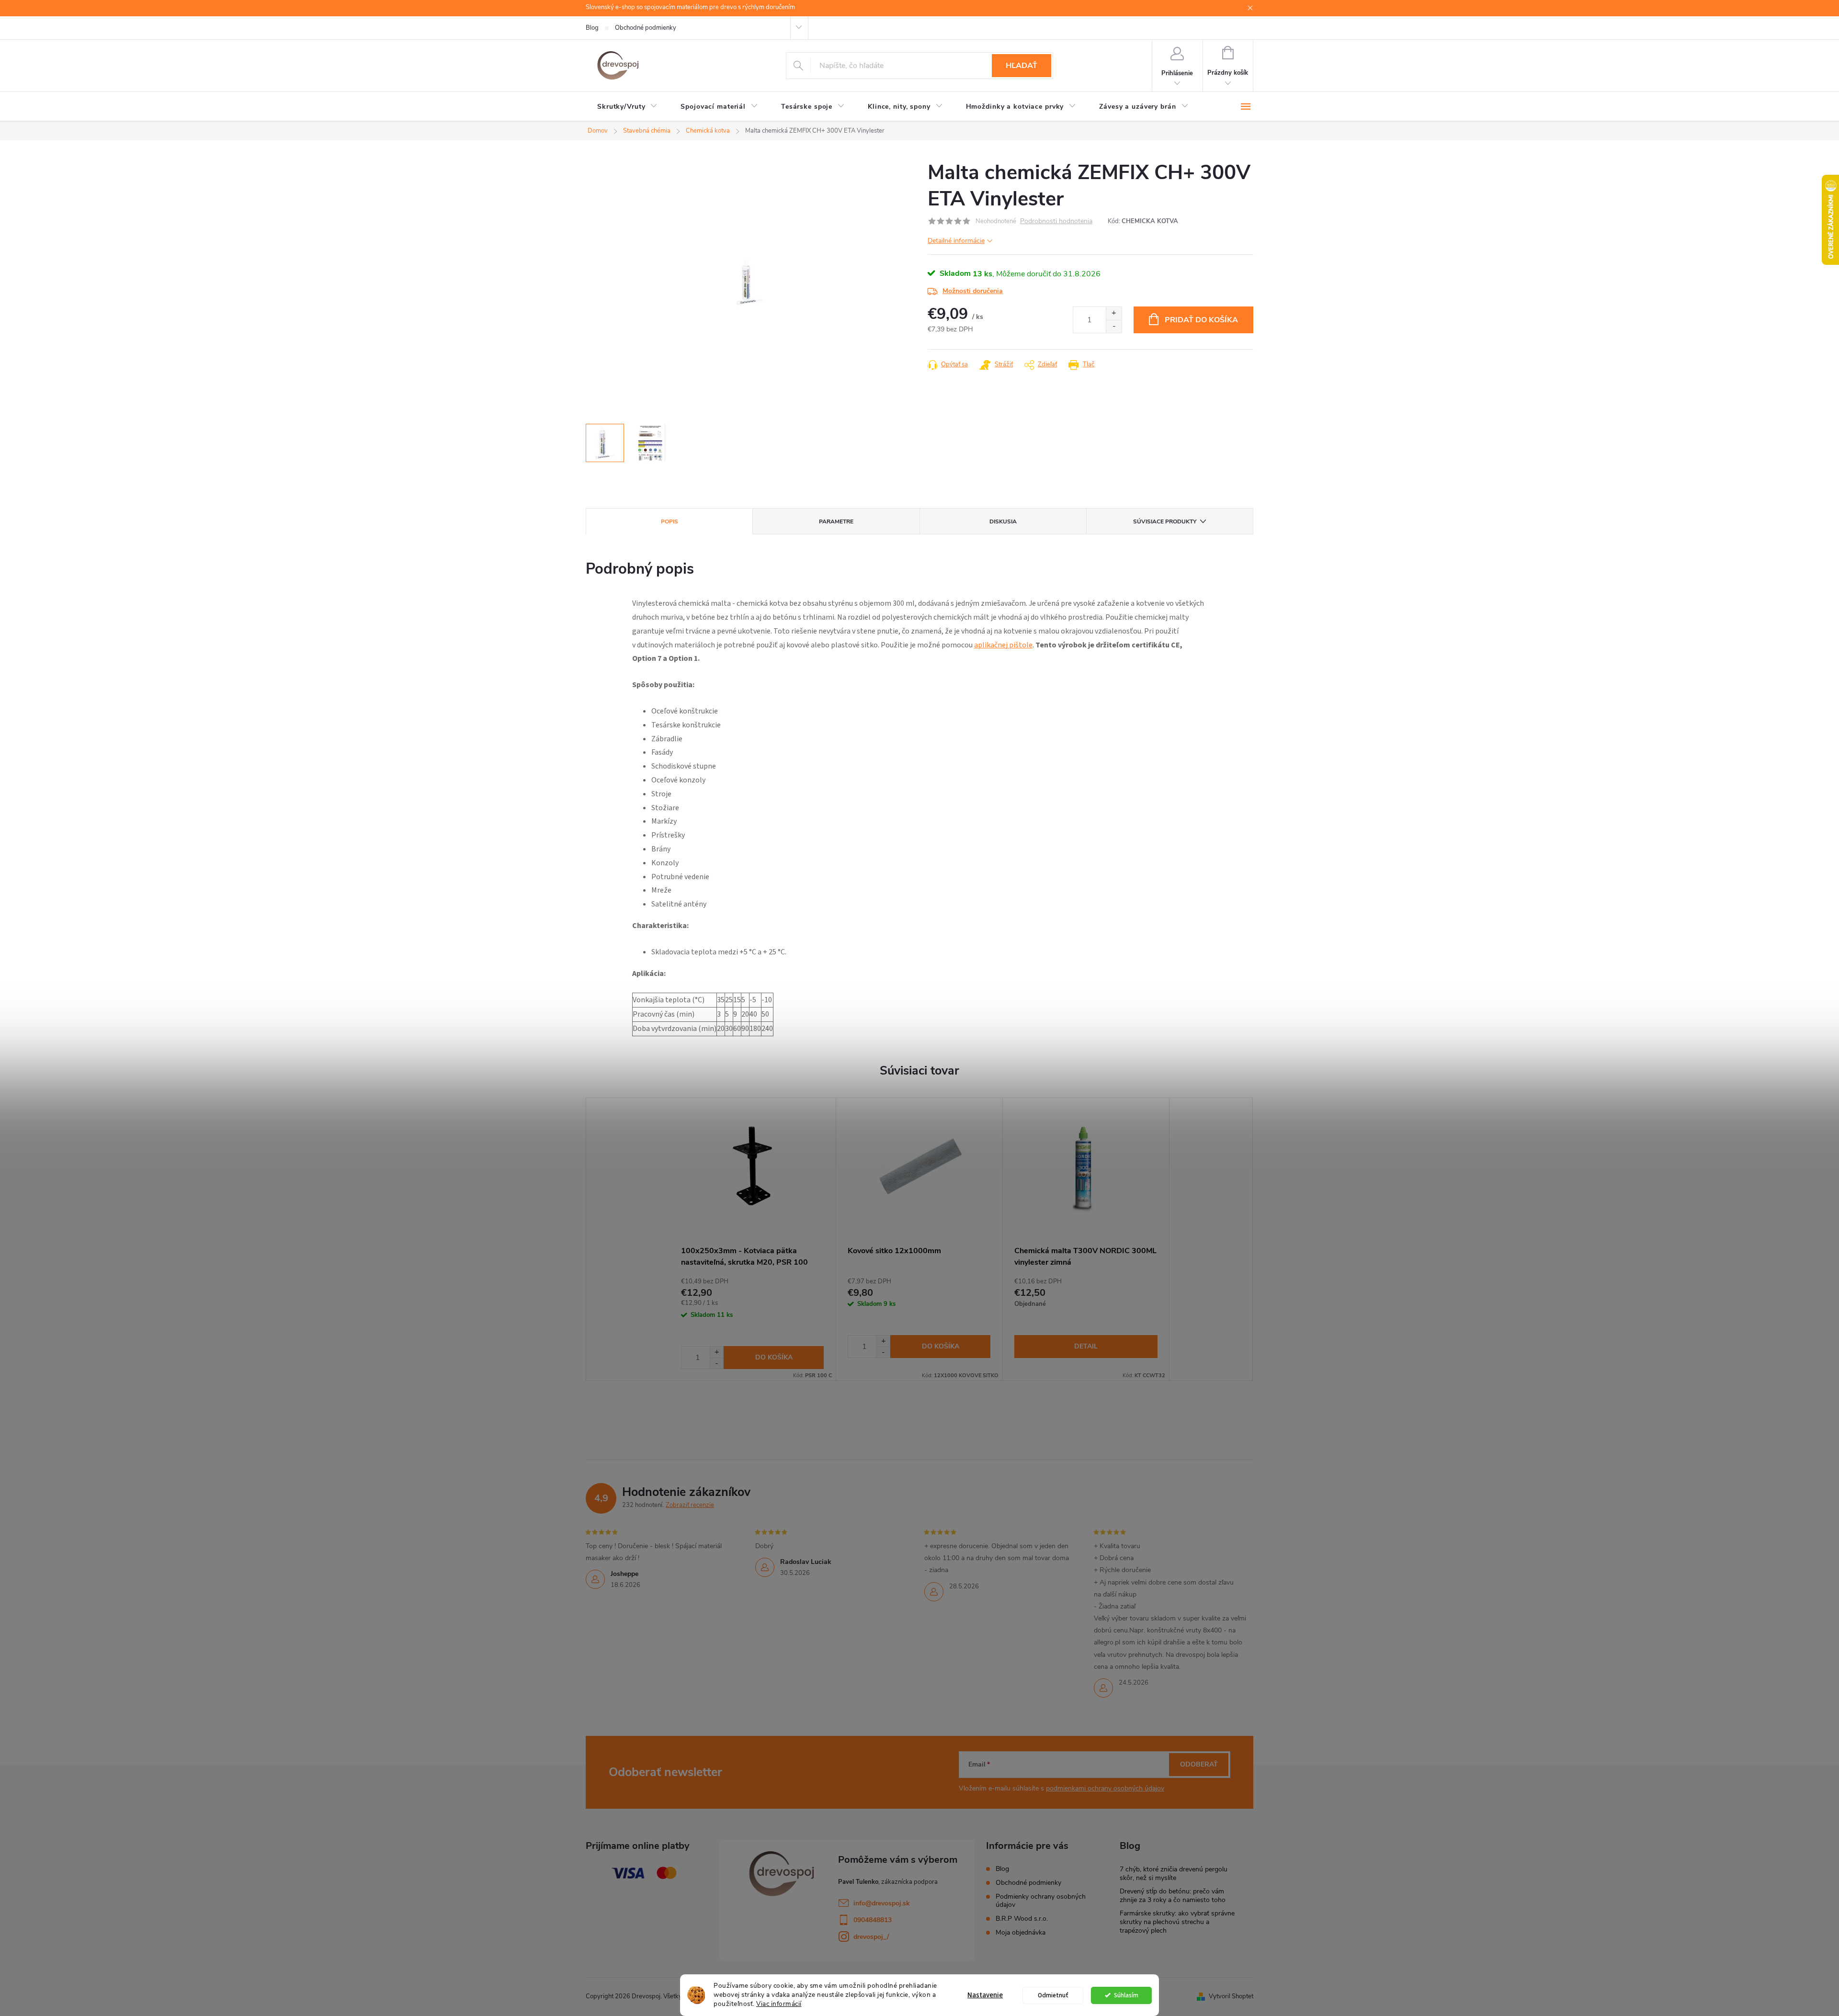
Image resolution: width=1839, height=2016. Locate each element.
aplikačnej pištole (1003, 645)
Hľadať (1022, 66)
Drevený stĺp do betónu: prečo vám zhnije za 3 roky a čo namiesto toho (1173, 1896)
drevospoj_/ (871, 1937)
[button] (716, 1352)
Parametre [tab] (836, 521)
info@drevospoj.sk (882, 1903)
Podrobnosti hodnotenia (1056, 221)
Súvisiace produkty (1165, 521)
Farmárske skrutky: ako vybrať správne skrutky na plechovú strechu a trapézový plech (1177, 1922)
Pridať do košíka (1201, 320)
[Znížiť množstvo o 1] (1114, 326)
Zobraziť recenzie (690, 1505)
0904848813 (873, 1920)
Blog (592, 28)
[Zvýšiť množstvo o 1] (1114, 313)
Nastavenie (985, 1995)
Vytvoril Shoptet (1231, 1996)
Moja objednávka (1021, 1932)
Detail (1086, 1346)
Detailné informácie (956, 241)
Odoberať (1199, 1764)
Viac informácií (779, 2004)
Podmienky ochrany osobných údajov (1041, 1901)
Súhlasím (1126, 1995)
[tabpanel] (753, 1239)
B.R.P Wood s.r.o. (1022, 1919)
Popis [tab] (670, 521)
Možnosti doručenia (973, 291)
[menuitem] (627, 107)
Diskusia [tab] (1003, 521)
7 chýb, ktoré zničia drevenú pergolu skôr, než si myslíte (1174, 1874)
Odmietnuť (1053, 1995)
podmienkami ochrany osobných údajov (1105, 1788)
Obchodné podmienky (646, 28)
